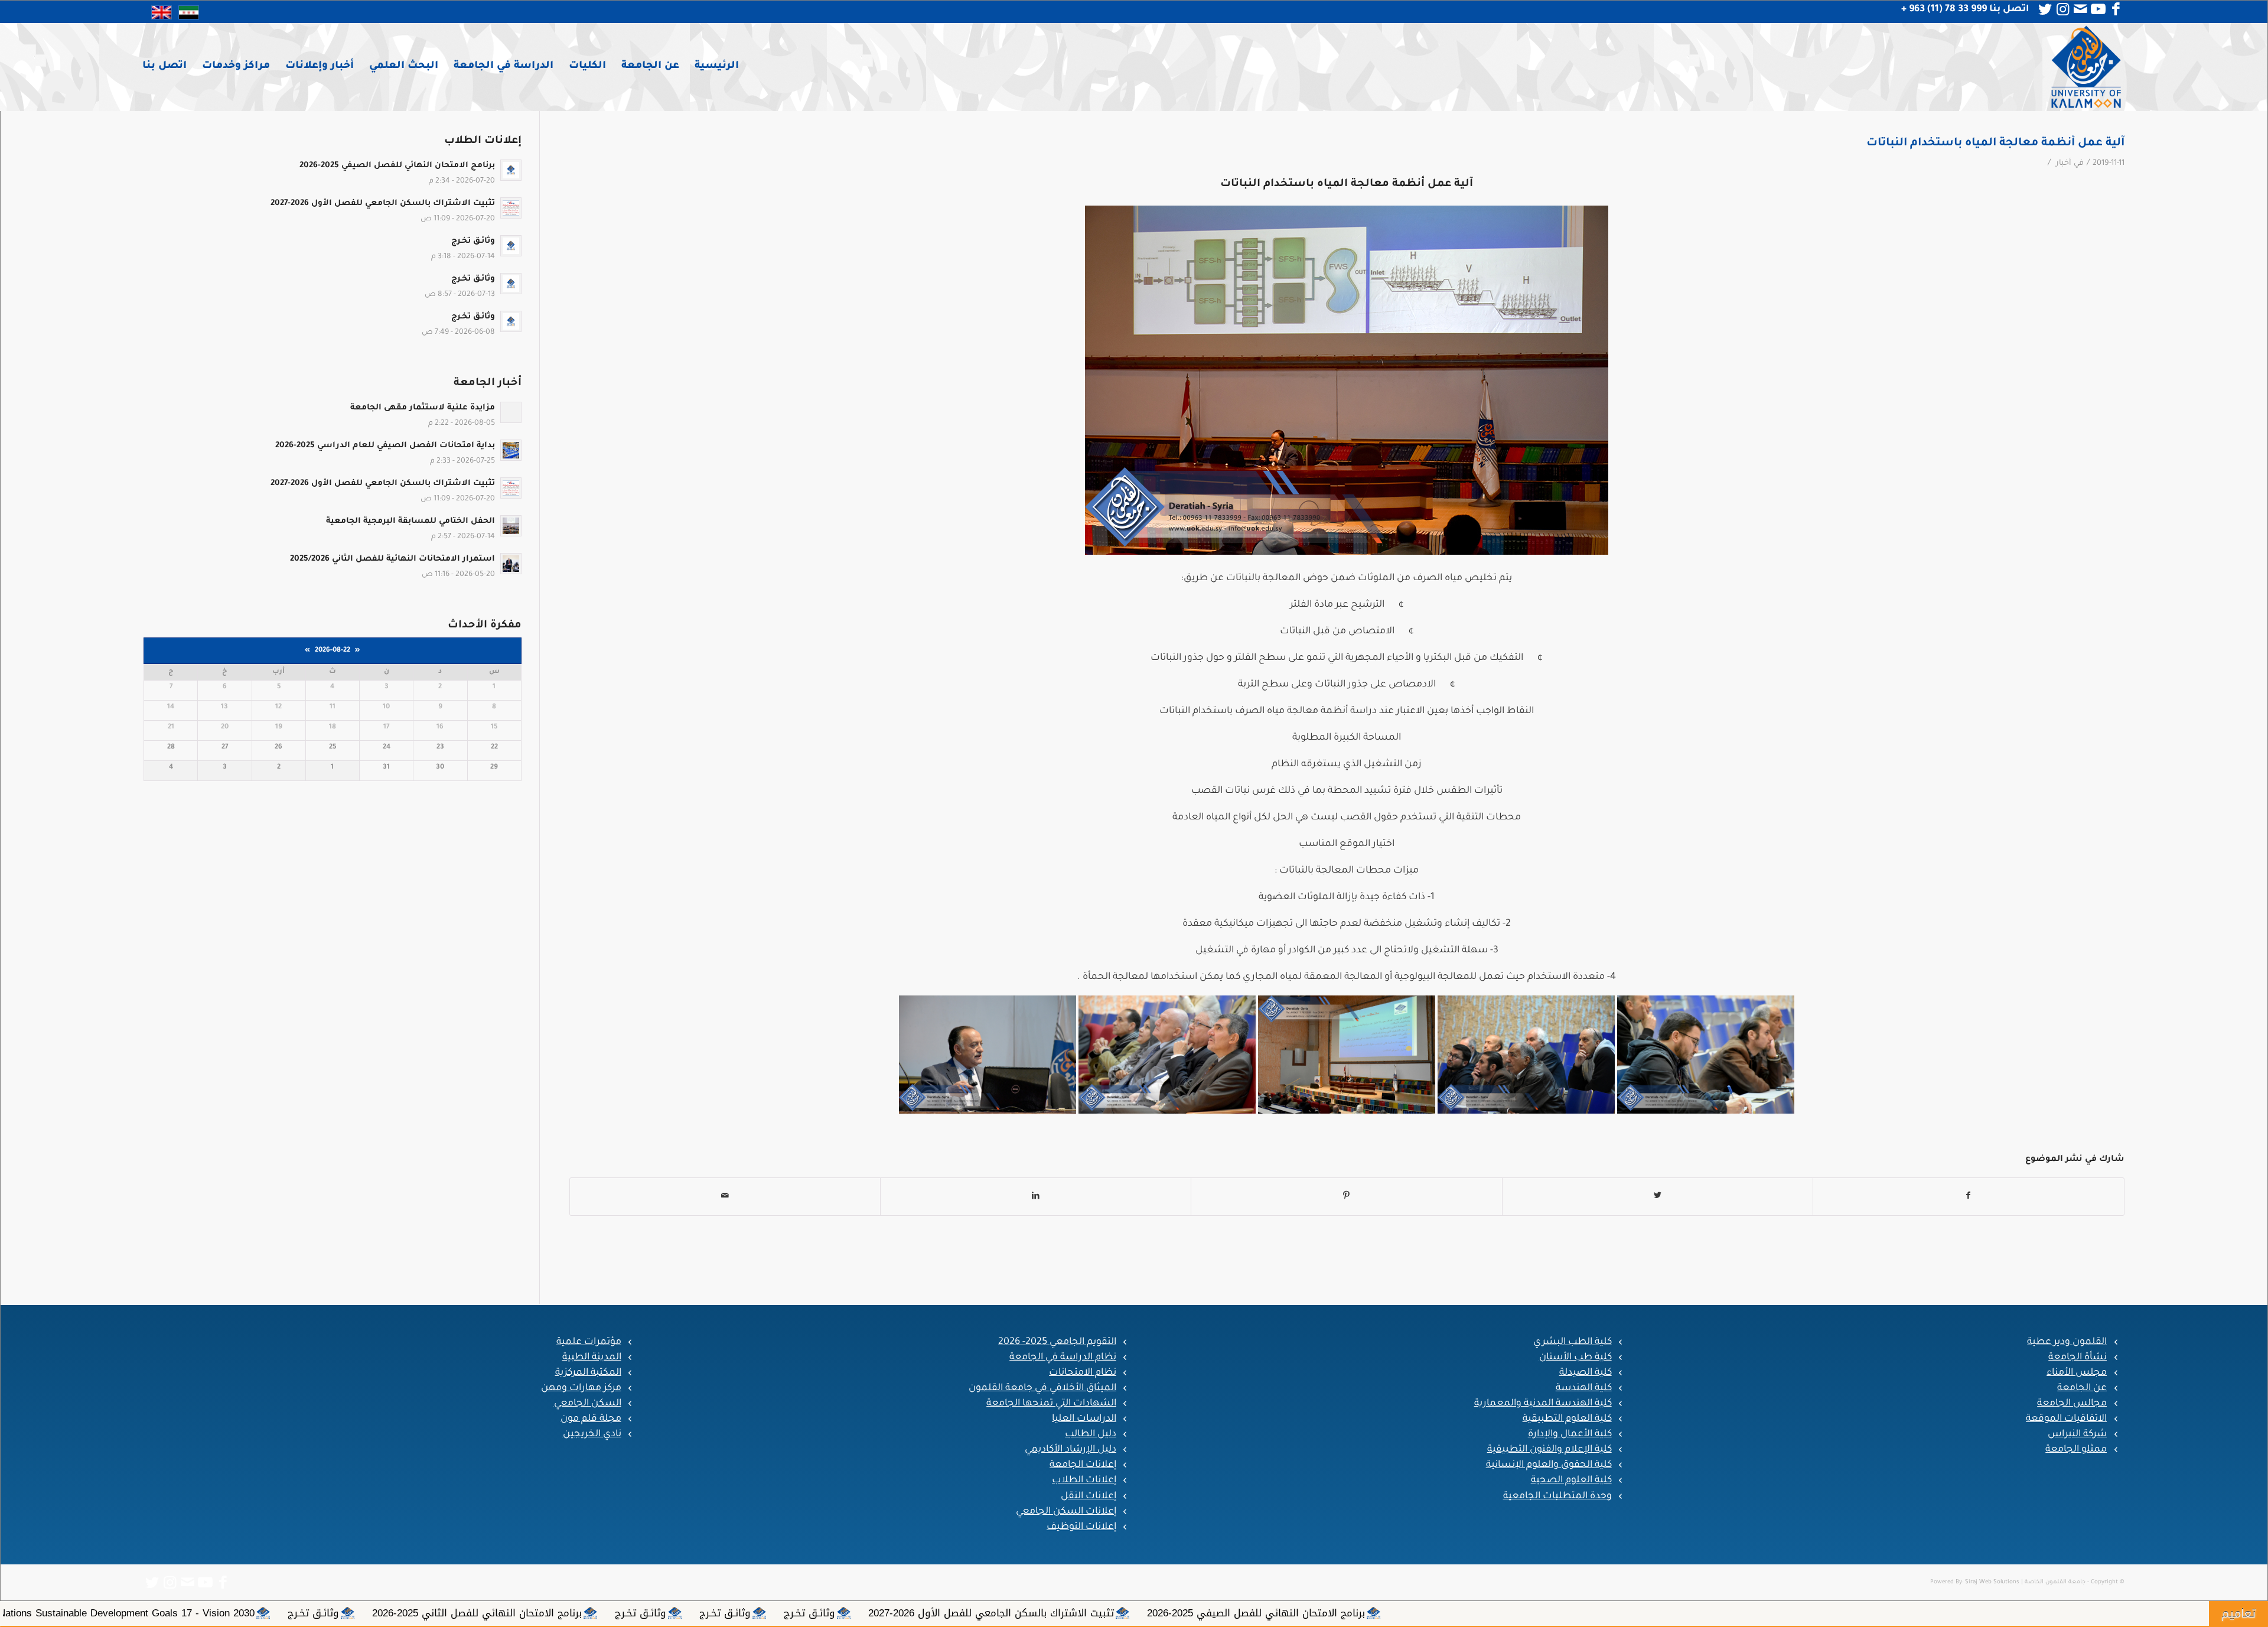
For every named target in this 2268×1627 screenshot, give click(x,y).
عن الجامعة (2082, 1388)
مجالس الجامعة (2072, 1404)
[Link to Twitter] (2045, 9)
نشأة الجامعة (2078, 1358)
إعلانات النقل (1089, 1496)
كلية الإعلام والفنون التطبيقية (1550, 1450)
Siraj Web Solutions (1992, 1582)
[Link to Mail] (2080, 9)
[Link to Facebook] (2116, 9)
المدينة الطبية (592, 1358)
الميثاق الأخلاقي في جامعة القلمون (1042, 1388)
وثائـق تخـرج (1389, 1613)
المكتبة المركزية (588, 1373)
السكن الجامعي (588, 1404)
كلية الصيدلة (1586, 1373)
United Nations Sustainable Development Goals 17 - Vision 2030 (690, 1613)
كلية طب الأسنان (1575, 1358)
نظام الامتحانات (1083, 1373)
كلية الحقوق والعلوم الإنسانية (1549, 1465)
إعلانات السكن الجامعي (1066, 1512)
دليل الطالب (1091, 1434)
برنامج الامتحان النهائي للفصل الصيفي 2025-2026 (1836, 1613)
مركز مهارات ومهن (581, 1388)
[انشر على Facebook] (1969, 1197)
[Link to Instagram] (2062, 9)
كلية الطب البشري (1573, 1342)
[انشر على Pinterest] (1346, 1197)
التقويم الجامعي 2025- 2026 (1057, 1342)
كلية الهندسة (1584, 1388)
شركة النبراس (2077, 1434)
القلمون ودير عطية (2067, 1342)
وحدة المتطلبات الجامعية (1557, 1496)
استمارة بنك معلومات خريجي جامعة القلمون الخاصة (209, 1613)
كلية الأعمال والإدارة (1570, 1434)
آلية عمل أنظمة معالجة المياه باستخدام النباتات (1995, 143)
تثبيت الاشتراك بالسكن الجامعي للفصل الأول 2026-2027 (1571, 1613)
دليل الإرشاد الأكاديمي (1071, 1450)
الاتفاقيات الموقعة (2066, 1419)
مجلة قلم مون (591, 1419)
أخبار (2064, 164)
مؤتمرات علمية (589, 1342)
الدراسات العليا (1084, 1419)
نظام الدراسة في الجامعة (1063, 1358)
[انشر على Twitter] (1658, 1197)
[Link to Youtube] (2098, 9)
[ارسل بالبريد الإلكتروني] (725, 1197)
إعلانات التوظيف (1081, 1527)
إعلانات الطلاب (1084, 1480)
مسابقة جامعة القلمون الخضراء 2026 (434, 1613)
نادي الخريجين (592, 1434)
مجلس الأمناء (2077, 1373)
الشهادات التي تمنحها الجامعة (1051, 1404)
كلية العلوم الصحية (1571, 1480)
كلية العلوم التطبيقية (1567, 1419)
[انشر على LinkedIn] (1036, 1197)
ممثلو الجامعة (2076, 1450)
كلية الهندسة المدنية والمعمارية (1543, 1404)
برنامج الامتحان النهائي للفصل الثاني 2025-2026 (1057, 1613)
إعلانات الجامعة (1083, 1465)
